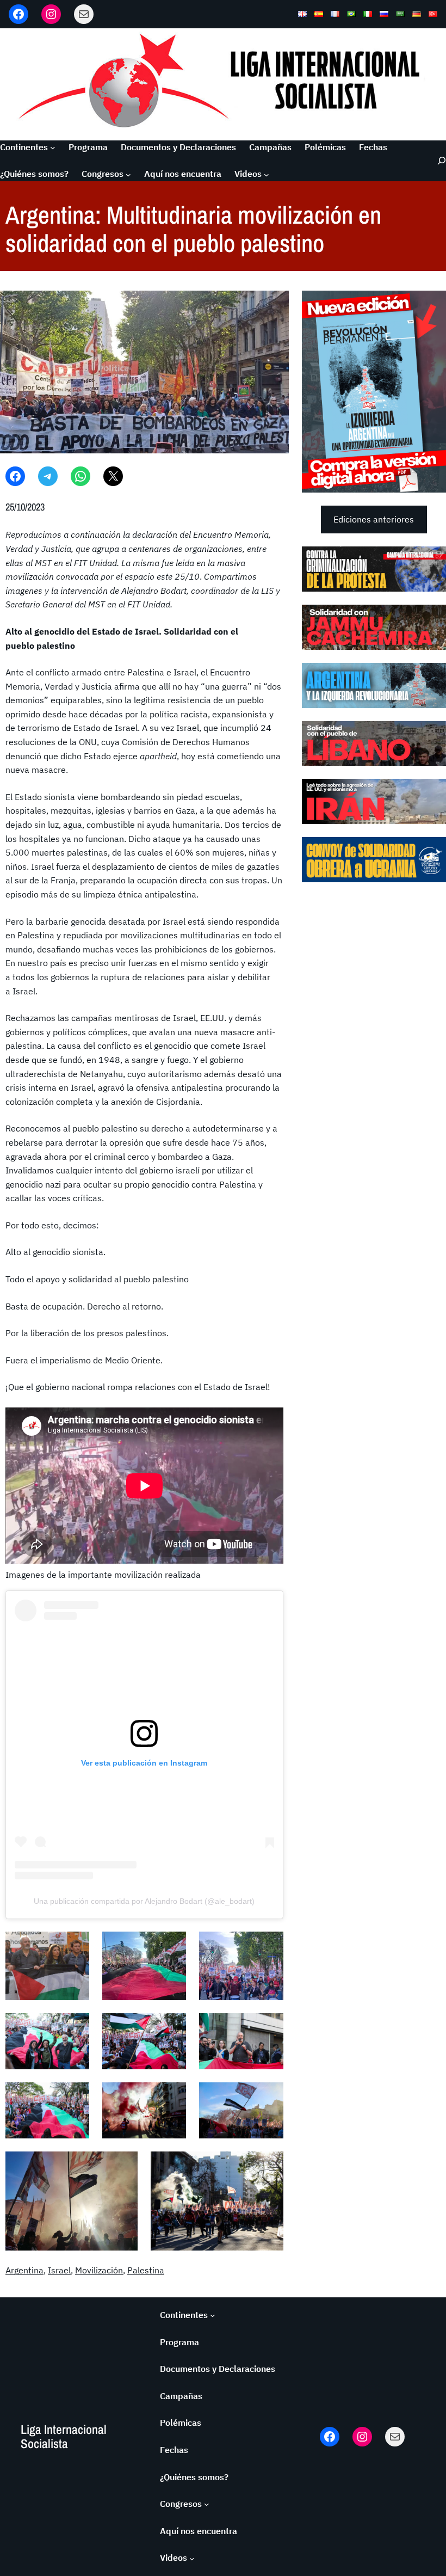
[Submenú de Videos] (267, 174)
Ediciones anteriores (374, 519)
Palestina (146, 2270)
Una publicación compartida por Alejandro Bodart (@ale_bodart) (144, 1901)
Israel (59, 2270)
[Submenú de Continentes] (53, 147)
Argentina (24, 2270)
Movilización (99, 2270)
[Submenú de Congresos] (128, 174)
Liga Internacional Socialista (64, 2436)
